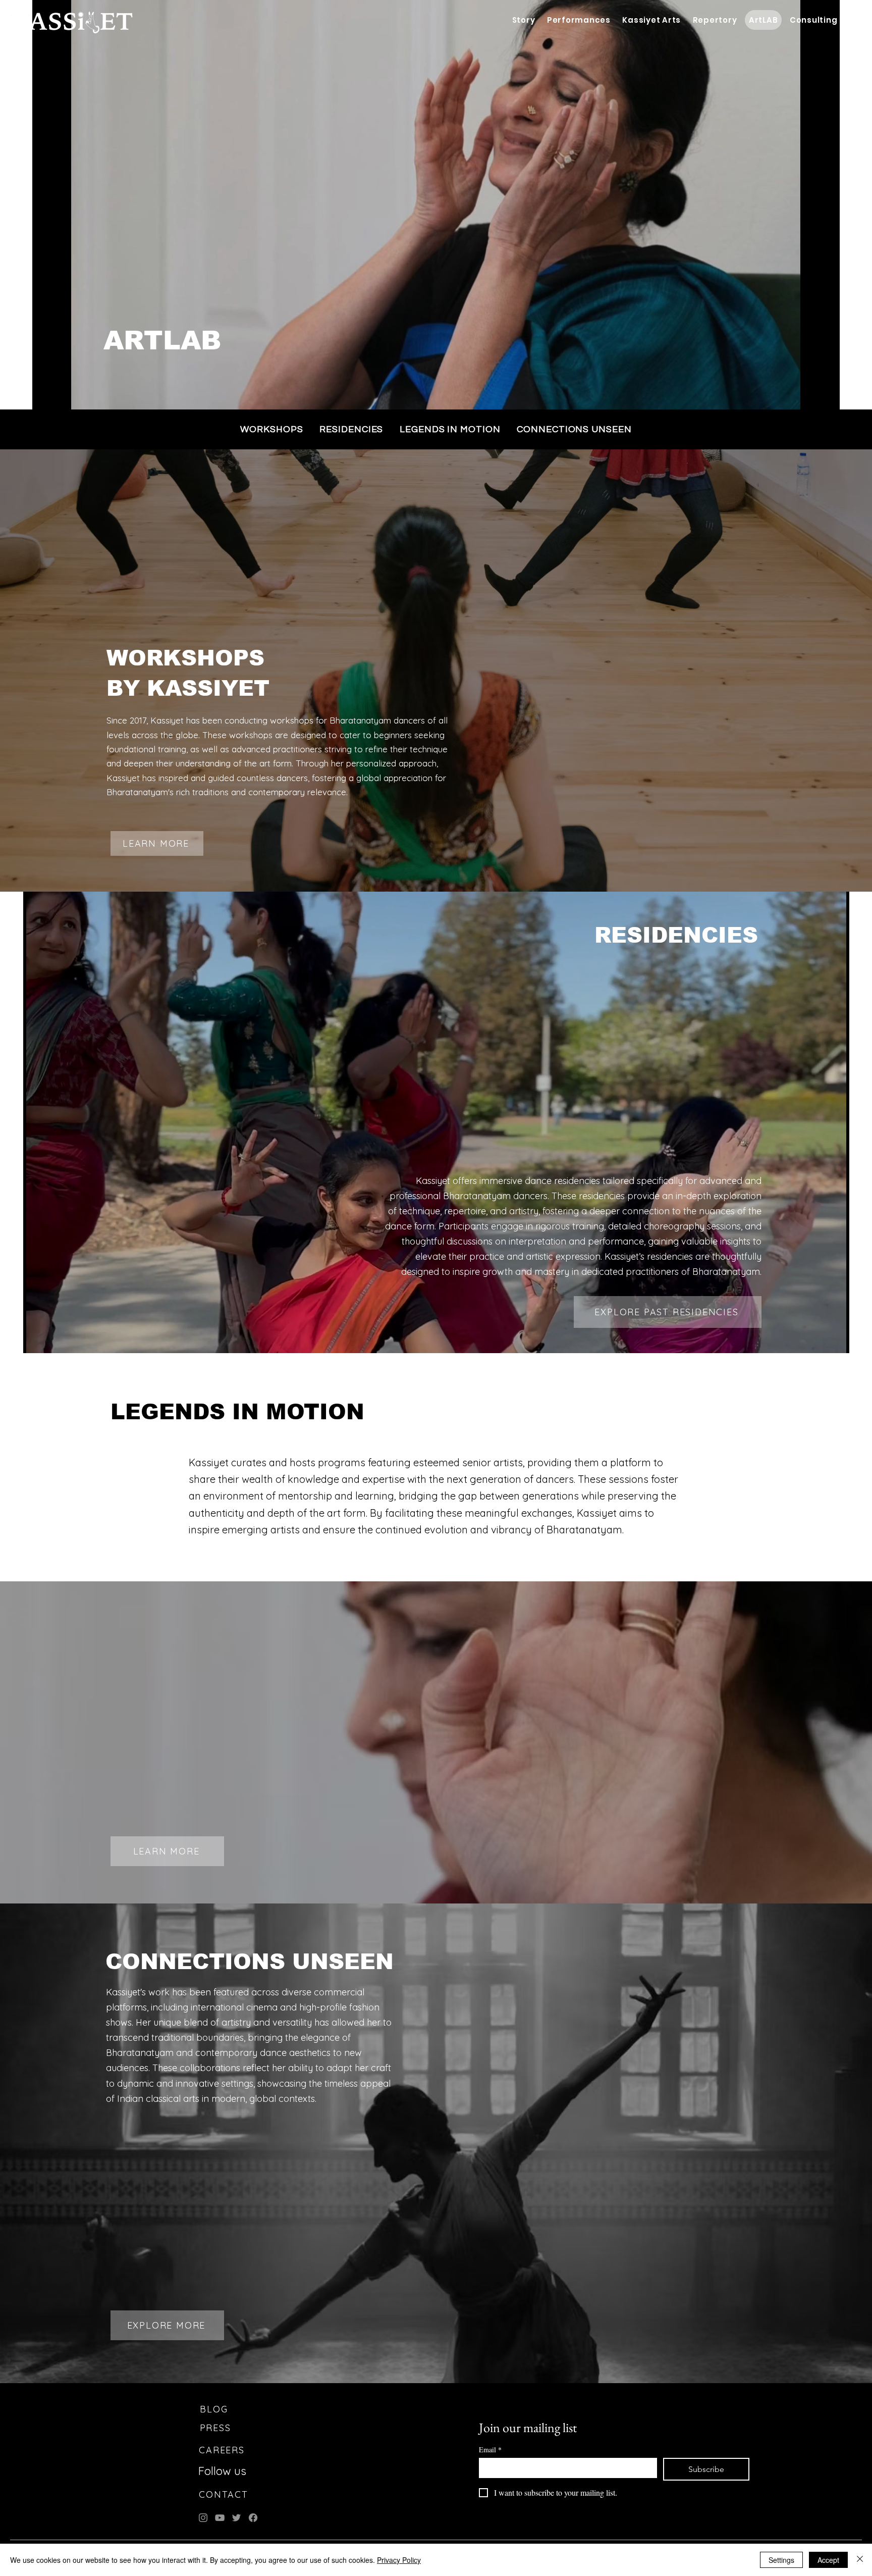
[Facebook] (253, 2518)
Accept (828, 2560)
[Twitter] (236, 2518)
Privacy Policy (399, 2560)
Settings (781, 2560)
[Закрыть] (860, 2560)
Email (490, 2450)
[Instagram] (203, 2518)
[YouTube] (220, 2518)
